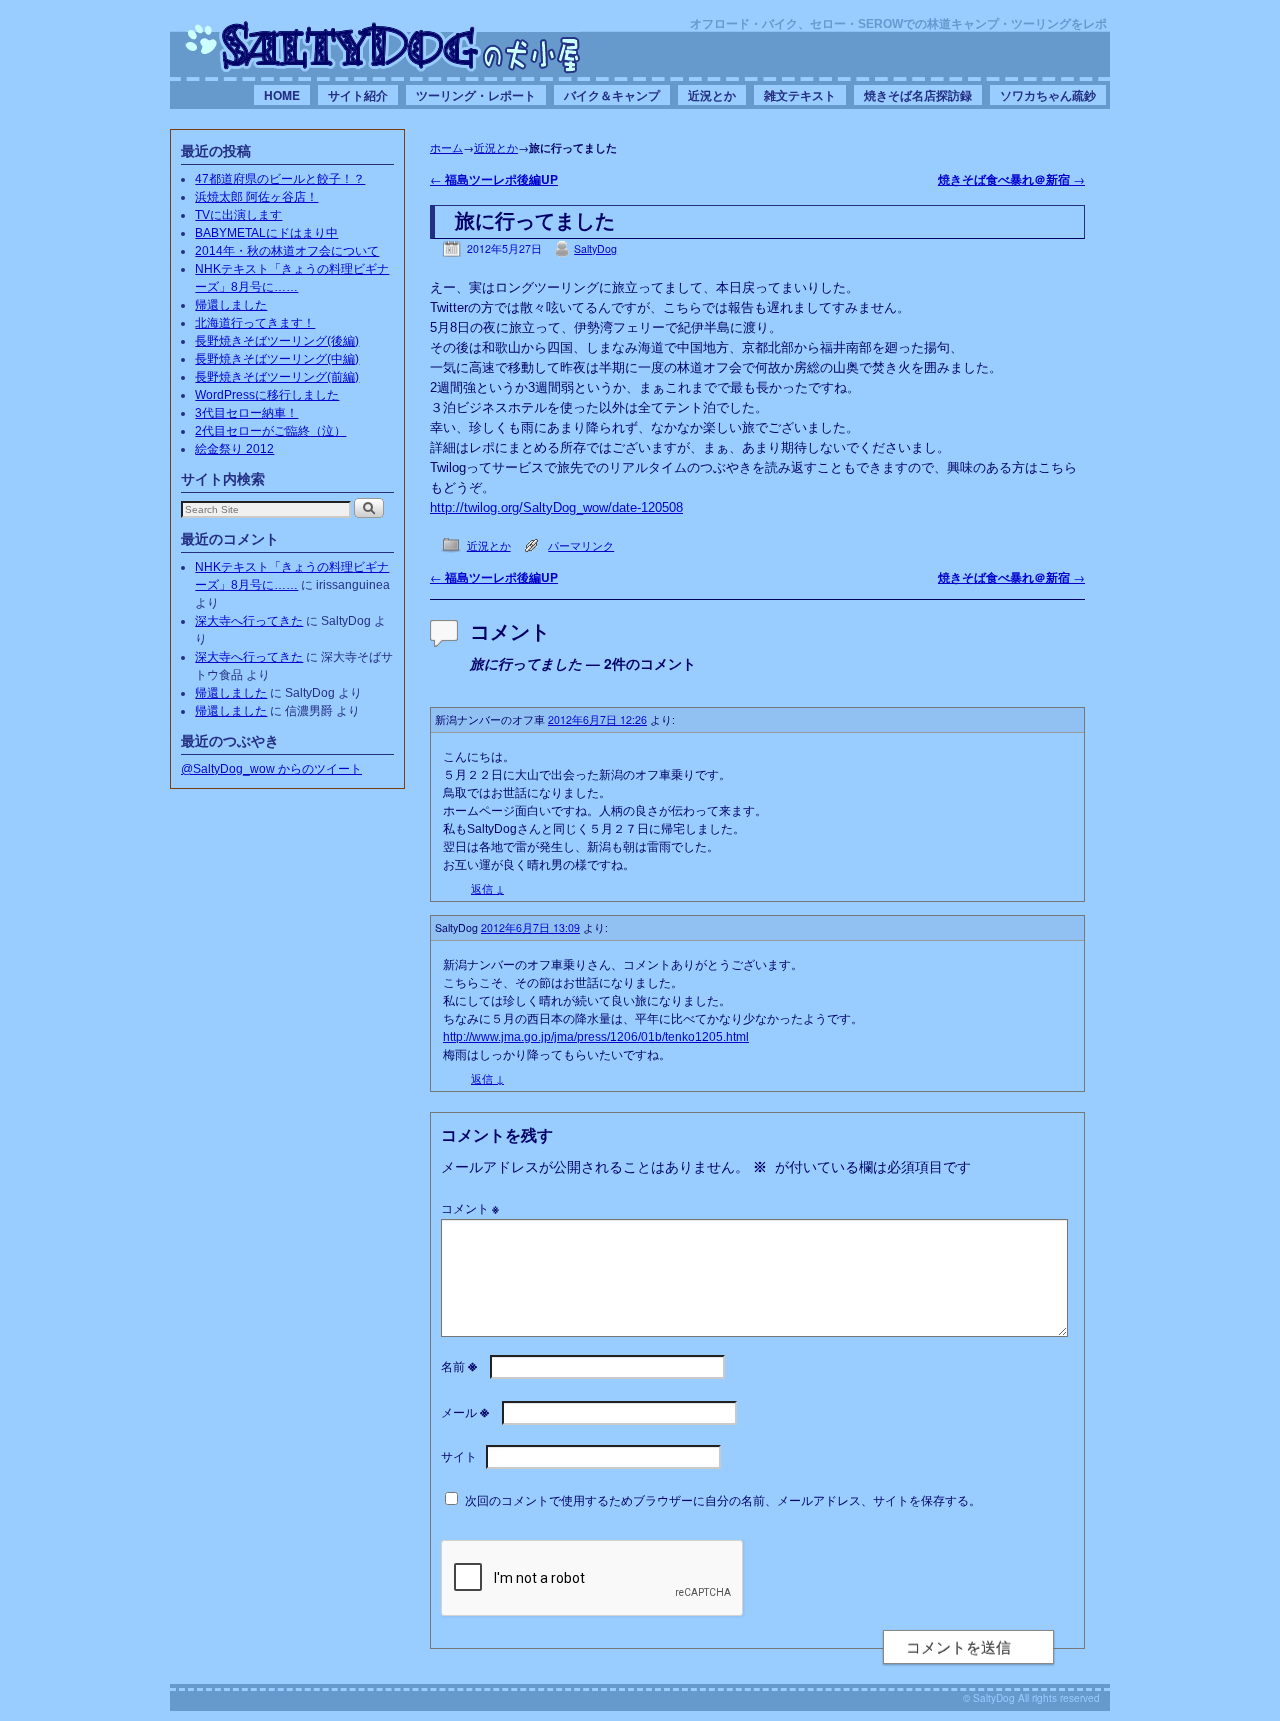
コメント (470, 1207)
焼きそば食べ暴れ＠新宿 (1011, 179)
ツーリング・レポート (476, 95)
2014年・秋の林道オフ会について (287, 251)
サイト (459, 1455)
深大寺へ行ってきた (249, 621)
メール (465, 1411)
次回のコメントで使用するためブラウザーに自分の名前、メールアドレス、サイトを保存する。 (723, 1499)
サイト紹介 (358, 95)
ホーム (446, 147)
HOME (282, 95)
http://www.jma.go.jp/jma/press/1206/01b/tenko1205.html (596, 1037)
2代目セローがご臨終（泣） (270, 431)
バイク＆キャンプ (612, 95)
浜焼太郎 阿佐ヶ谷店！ (256, 197)
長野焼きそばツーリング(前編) (277, 377)
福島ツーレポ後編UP (494, 179)
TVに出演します (238, 215)
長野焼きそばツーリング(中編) (277, 359)
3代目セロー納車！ (246, 413)
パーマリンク (581, 545)
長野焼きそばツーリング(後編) (277, 341)
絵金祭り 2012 (234, 449)
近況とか (712, 95)
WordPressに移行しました (267, 395)
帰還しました (231, 305)
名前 (459, 1365)
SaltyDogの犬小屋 (383, 46)
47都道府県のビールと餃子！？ (280, 179)
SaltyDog (595, 248)
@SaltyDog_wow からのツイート (271, 769)
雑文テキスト (800, 95)
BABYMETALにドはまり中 (266, 233)
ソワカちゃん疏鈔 (1048, 95)
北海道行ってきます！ (255, 323)
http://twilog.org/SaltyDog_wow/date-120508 (556, 507)
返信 (487, 888)
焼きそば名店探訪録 (918, 95)
